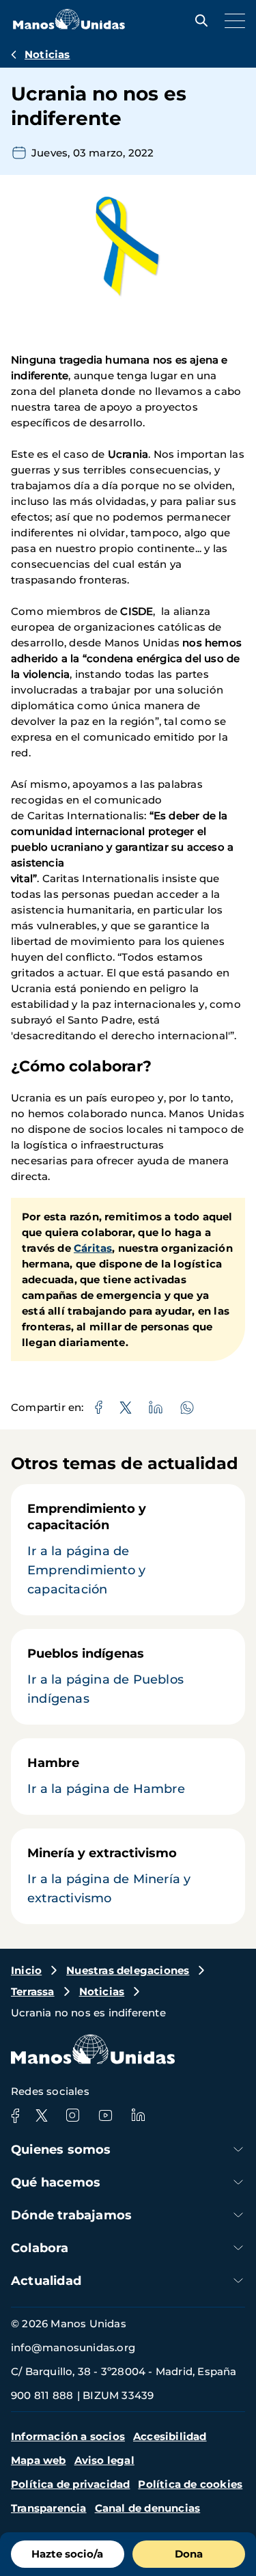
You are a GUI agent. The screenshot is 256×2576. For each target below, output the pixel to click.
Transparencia (49, 2508)
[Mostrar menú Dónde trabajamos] (238, 2215)
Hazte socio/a (67, 2554)
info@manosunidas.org (73, 2347)
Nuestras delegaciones (128, 1970)
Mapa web (39, 2460)
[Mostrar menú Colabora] (238, 2248)
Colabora (40, 2248)
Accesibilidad (170, 2436)
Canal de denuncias (148, 2508)
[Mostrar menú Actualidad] (238, 2280)
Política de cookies (190, 2484)
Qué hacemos (56, 2182)
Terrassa (33, 1991)
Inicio (26, 1970)
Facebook (15, 2115)
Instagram (72, 2115)
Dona (189, 2554)
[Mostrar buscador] (198, 20)
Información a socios (68, 2436)
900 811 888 (42, 2395)
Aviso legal (104, 2460)
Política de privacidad (70, 2484)
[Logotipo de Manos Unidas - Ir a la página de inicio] (69, 26)
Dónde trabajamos (71, 2215)
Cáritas (93, 1248)
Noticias (47, 54)
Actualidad (46, 2281)
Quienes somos (61, 2150)
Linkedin (138, 2115)
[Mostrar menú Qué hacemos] (238, 2182)
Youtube (105, 2115)
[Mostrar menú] (231, 20)
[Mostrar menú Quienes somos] (238, 2149)
